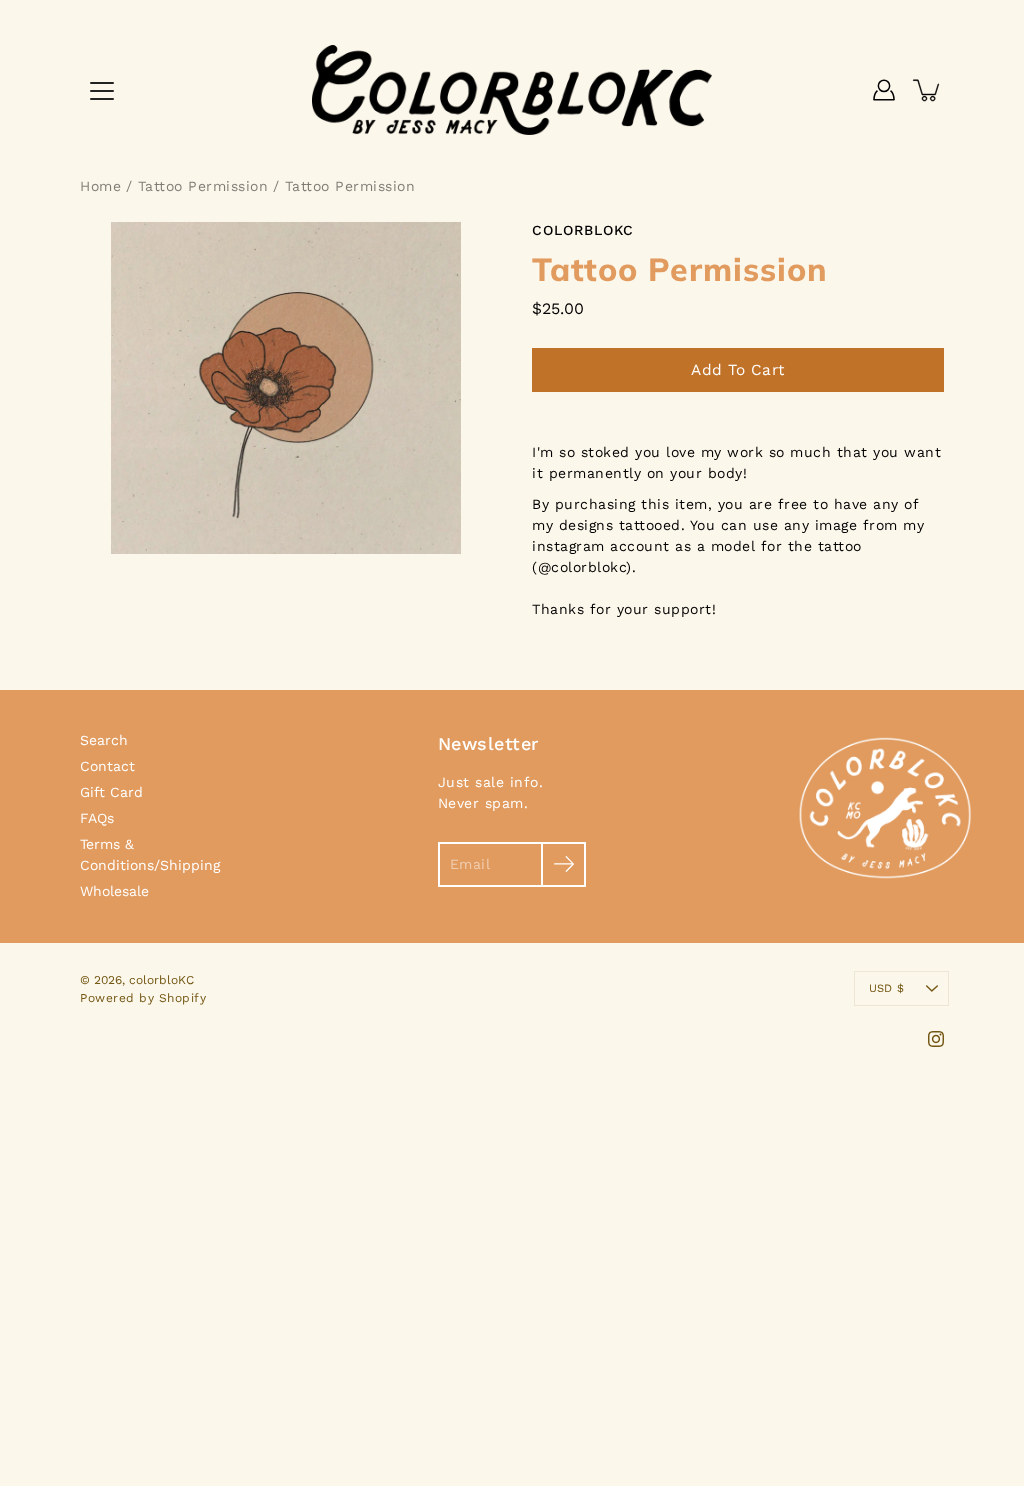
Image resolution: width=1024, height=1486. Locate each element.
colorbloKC (161, 980)
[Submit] (563, 864)
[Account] (884, 90)
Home (100, 186)
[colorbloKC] (512, 90)
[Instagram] (936, 1039)
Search (104, 740)
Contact (107, 766)
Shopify (183, 998)
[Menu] (102, 91)
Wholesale (114, 891)
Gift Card (111, 792)
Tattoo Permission (203, 186)
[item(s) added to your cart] (928, 90)
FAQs (97, 818)
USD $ (886, 988)
